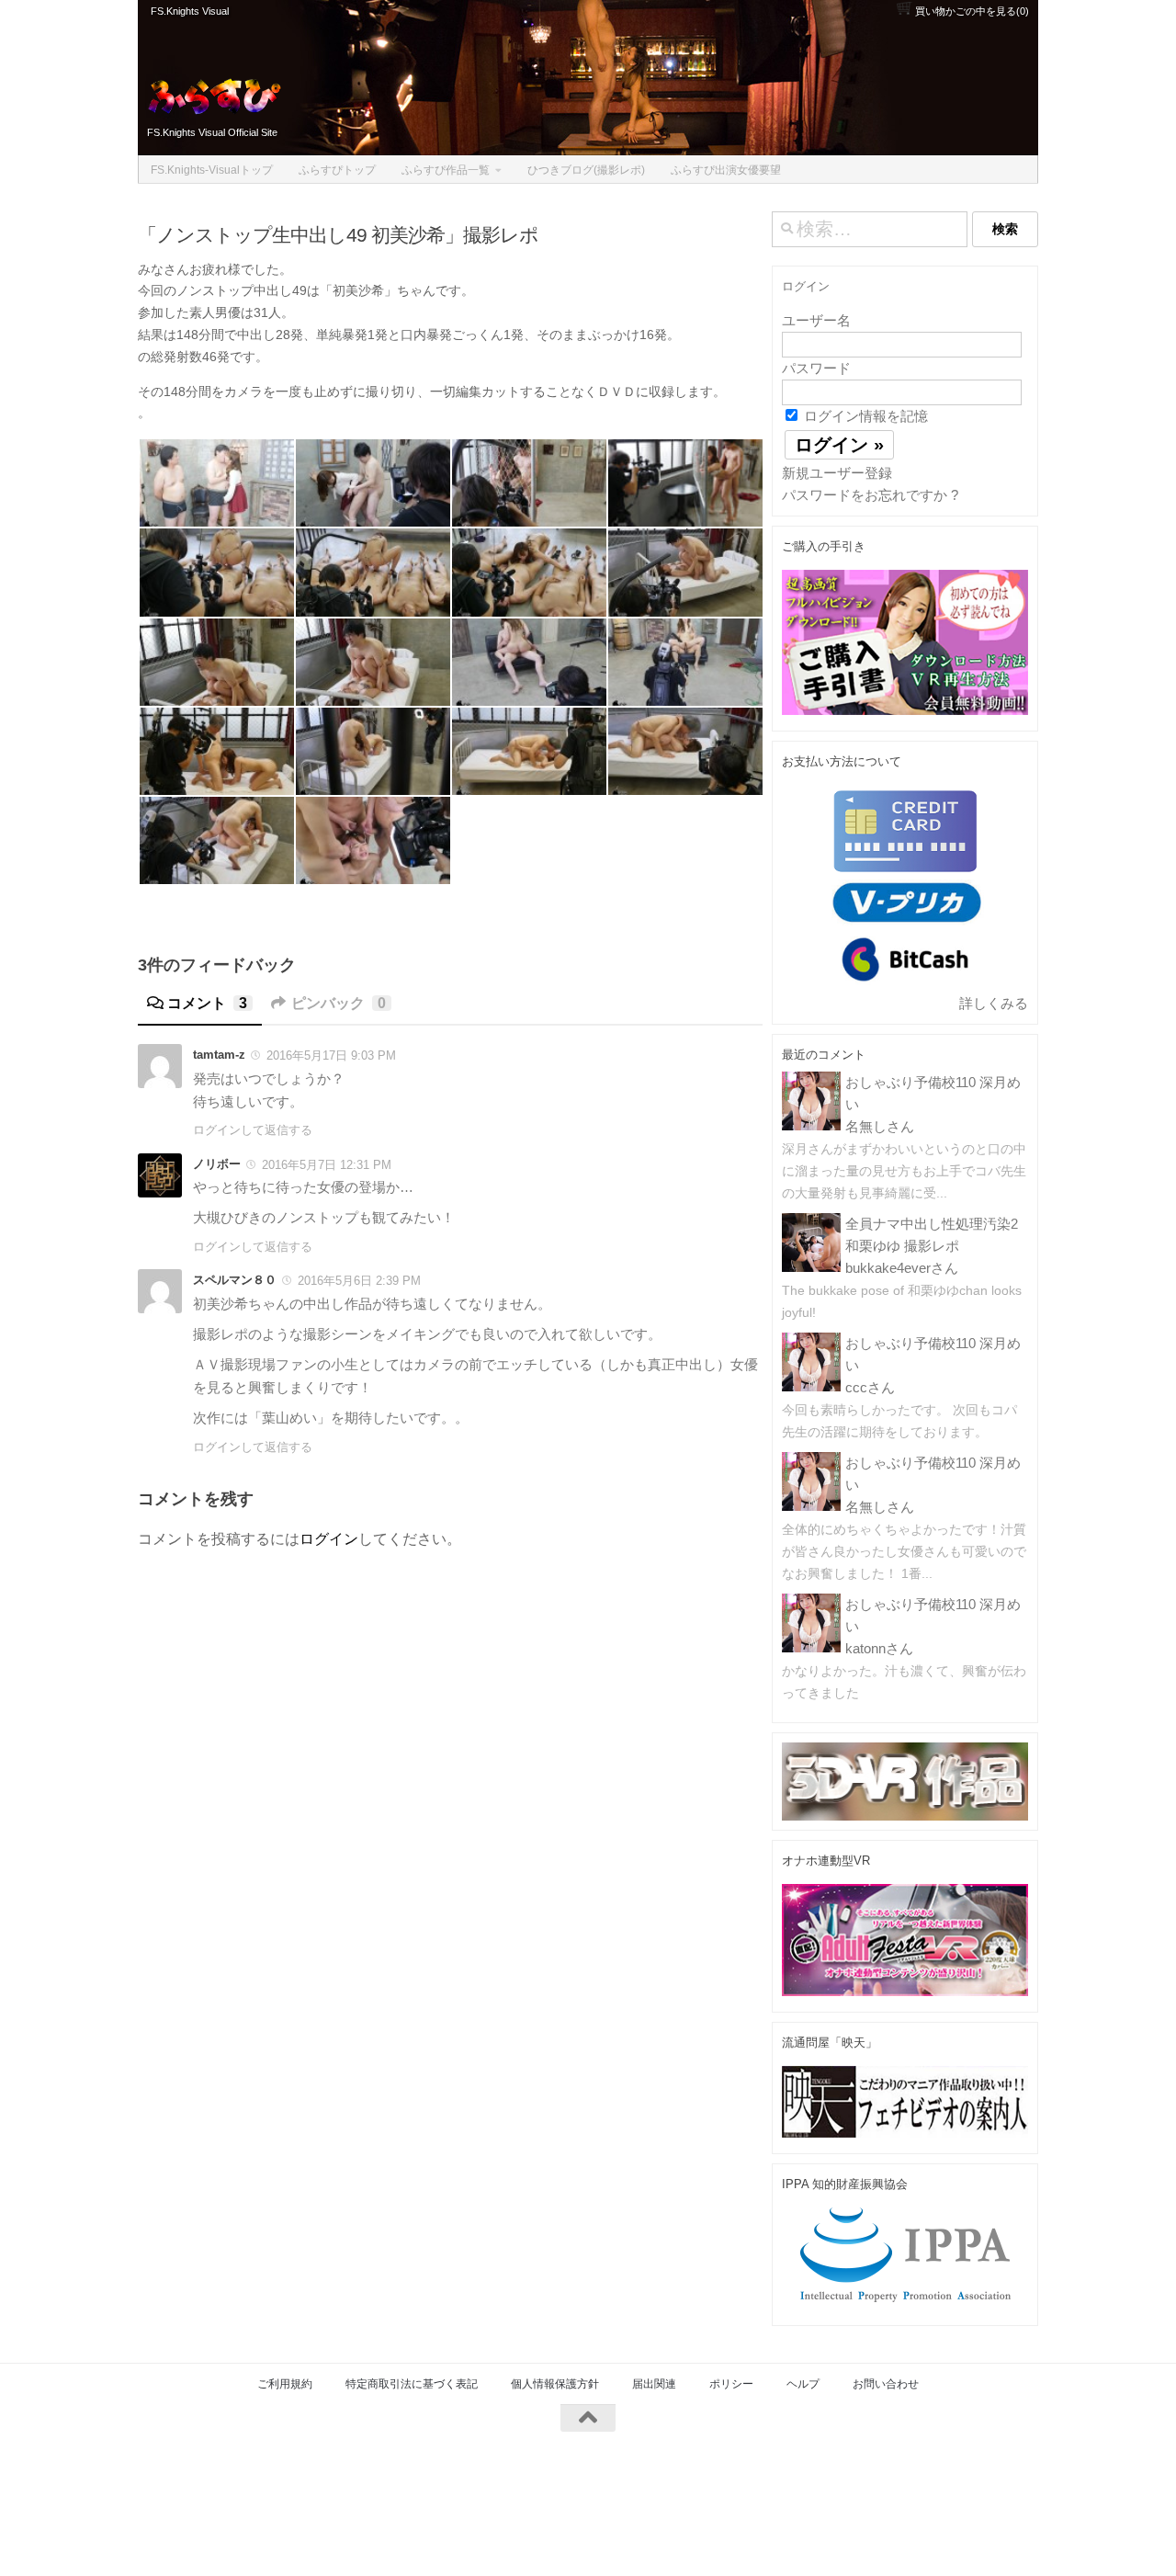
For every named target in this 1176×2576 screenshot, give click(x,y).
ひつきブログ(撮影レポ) (586, 170)
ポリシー (731, 2384)
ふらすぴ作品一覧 (446, 170)
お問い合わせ (886, 2384)
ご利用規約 (285, 2384)
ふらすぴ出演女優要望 (726, 170)
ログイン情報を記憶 (864, 416)
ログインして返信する (253, 1130)
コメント (207, 1003)
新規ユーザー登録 (837, 473)
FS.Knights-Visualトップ (212, 170)
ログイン (329, 1539)
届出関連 (654, 2384)
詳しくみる (994, 1003)
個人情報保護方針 (555, 2384)
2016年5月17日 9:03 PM (331, 1055)
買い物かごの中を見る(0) (971, 11)
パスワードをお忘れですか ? (870, 495)
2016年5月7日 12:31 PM (327, 1165)
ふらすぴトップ (337, 170)
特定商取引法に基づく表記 (412, 2384)
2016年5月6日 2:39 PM (359, 1281)
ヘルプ (803, 2384)
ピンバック (339, 1003)
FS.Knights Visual (190, 11)
